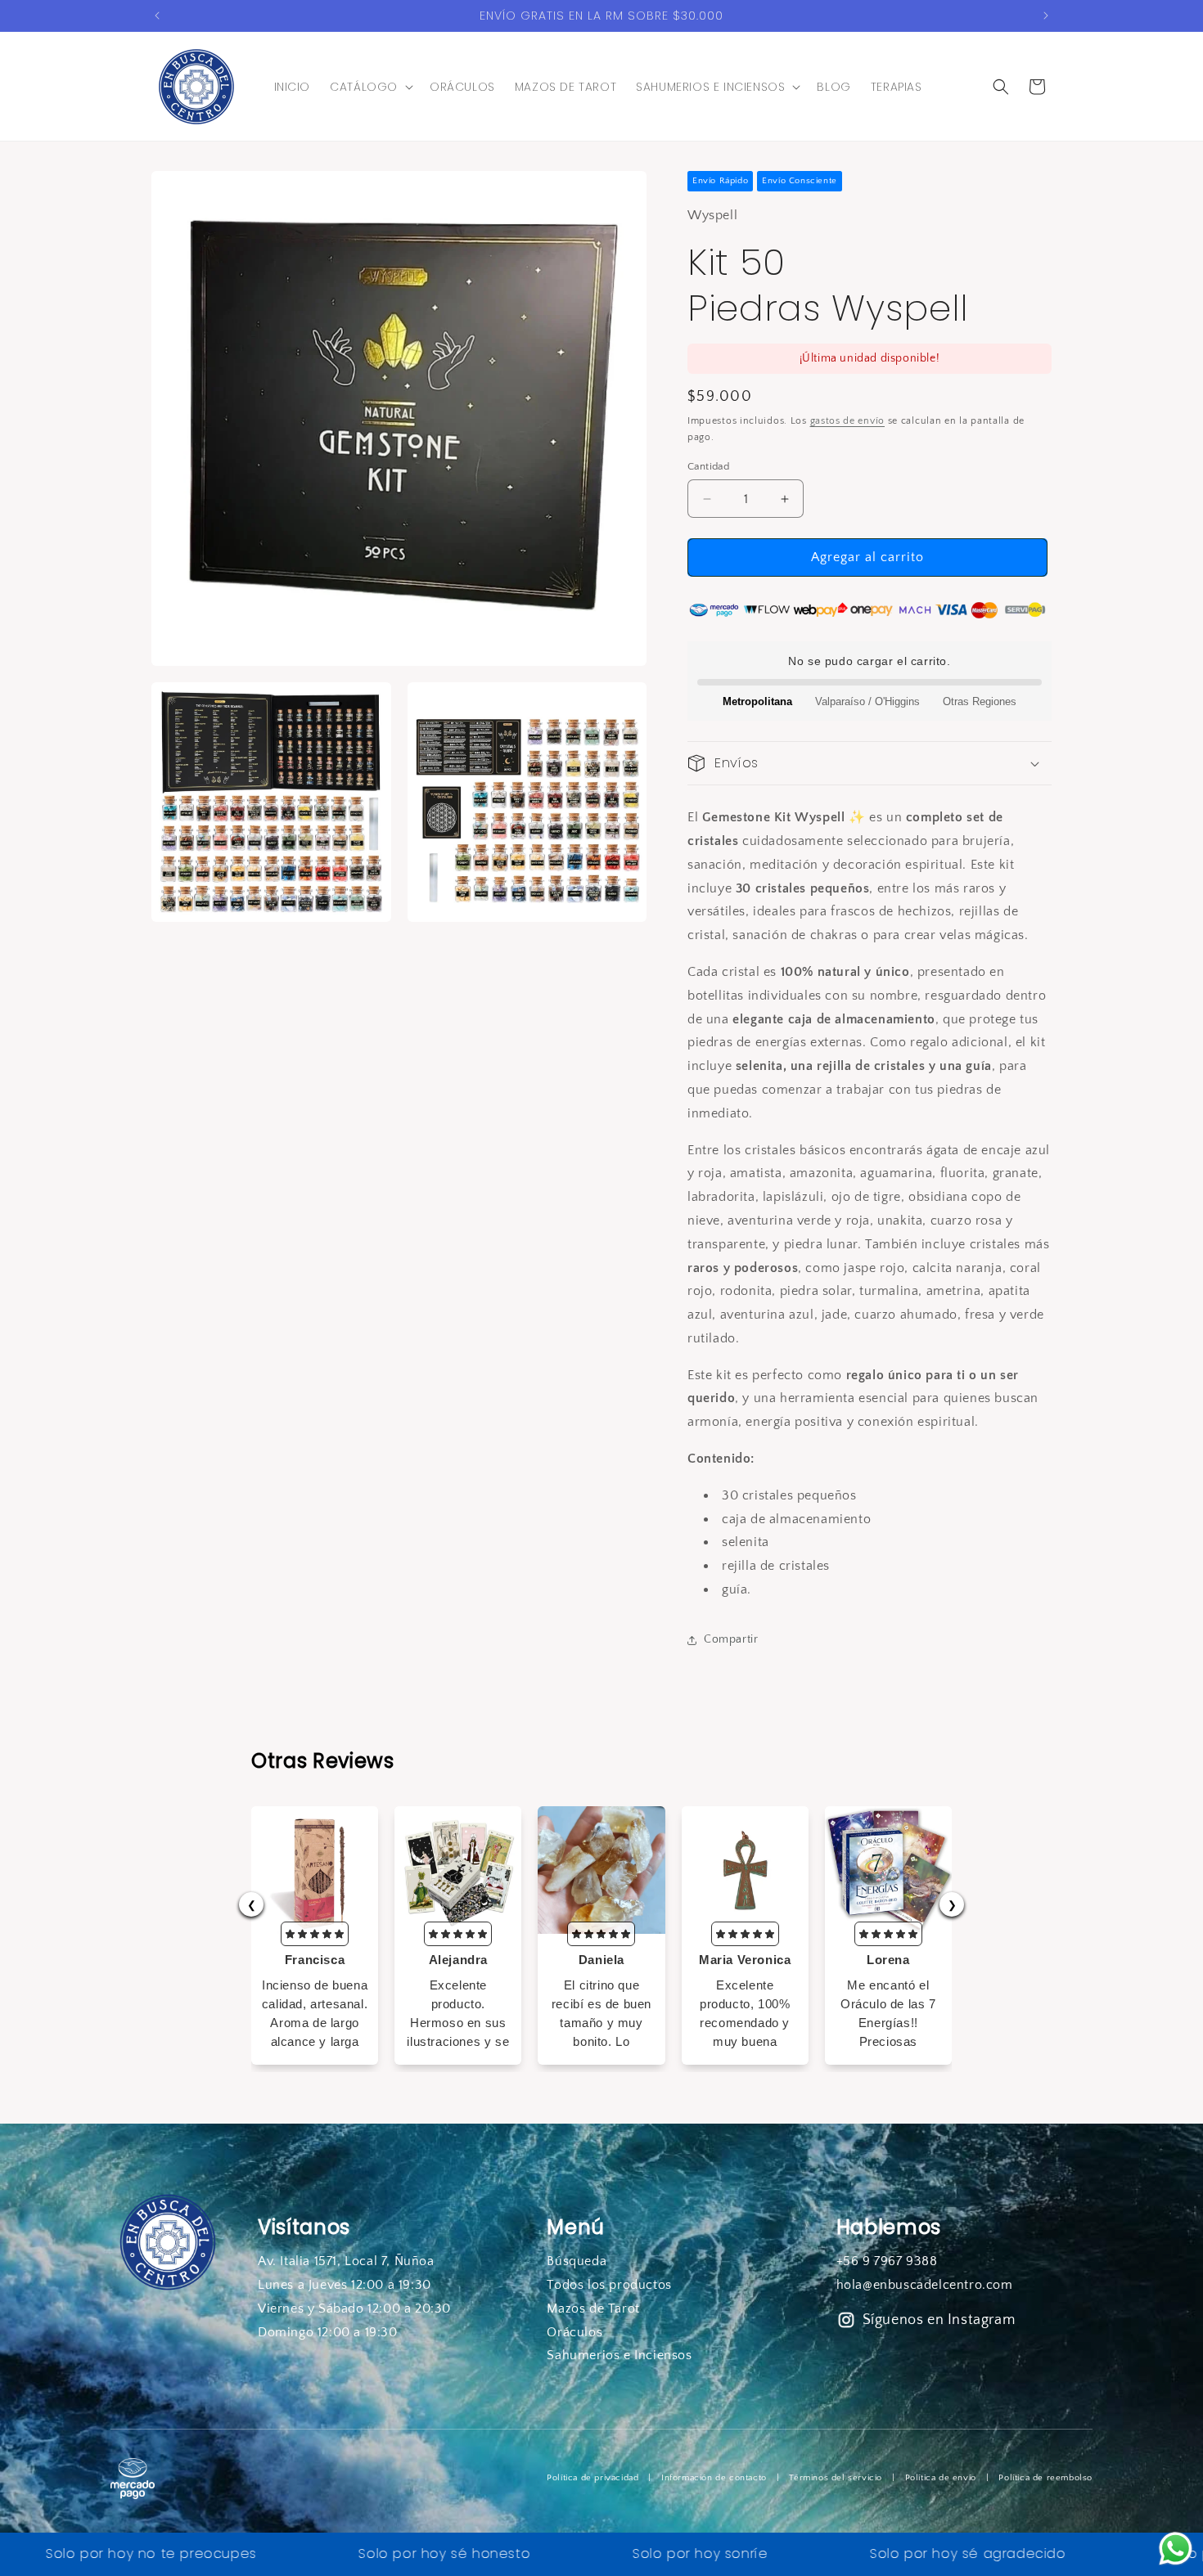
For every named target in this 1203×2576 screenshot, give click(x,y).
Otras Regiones (980, 701)
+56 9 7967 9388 (887, 2261)
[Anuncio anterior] (157, 16)
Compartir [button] (731, 1639)
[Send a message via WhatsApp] (1176, 2549)
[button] (370, 87)
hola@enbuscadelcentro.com (925, 2285)
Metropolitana (757, 701)
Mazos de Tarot (593, 2309)
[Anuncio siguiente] (1046, 16)
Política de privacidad (592, 2478)
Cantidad (708, 466)
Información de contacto (714, 2478)
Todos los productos (609, 2285)
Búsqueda (577, 2261)
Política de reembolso (1045, 2478)
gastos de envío (848, 421)
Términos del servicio (836, 2478)
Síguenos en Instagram (939, 2320)
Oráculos (574, 2332)
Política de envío (941, 2478)
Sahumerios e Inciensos (619, 2355)
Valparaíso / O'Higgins (867, 701)
